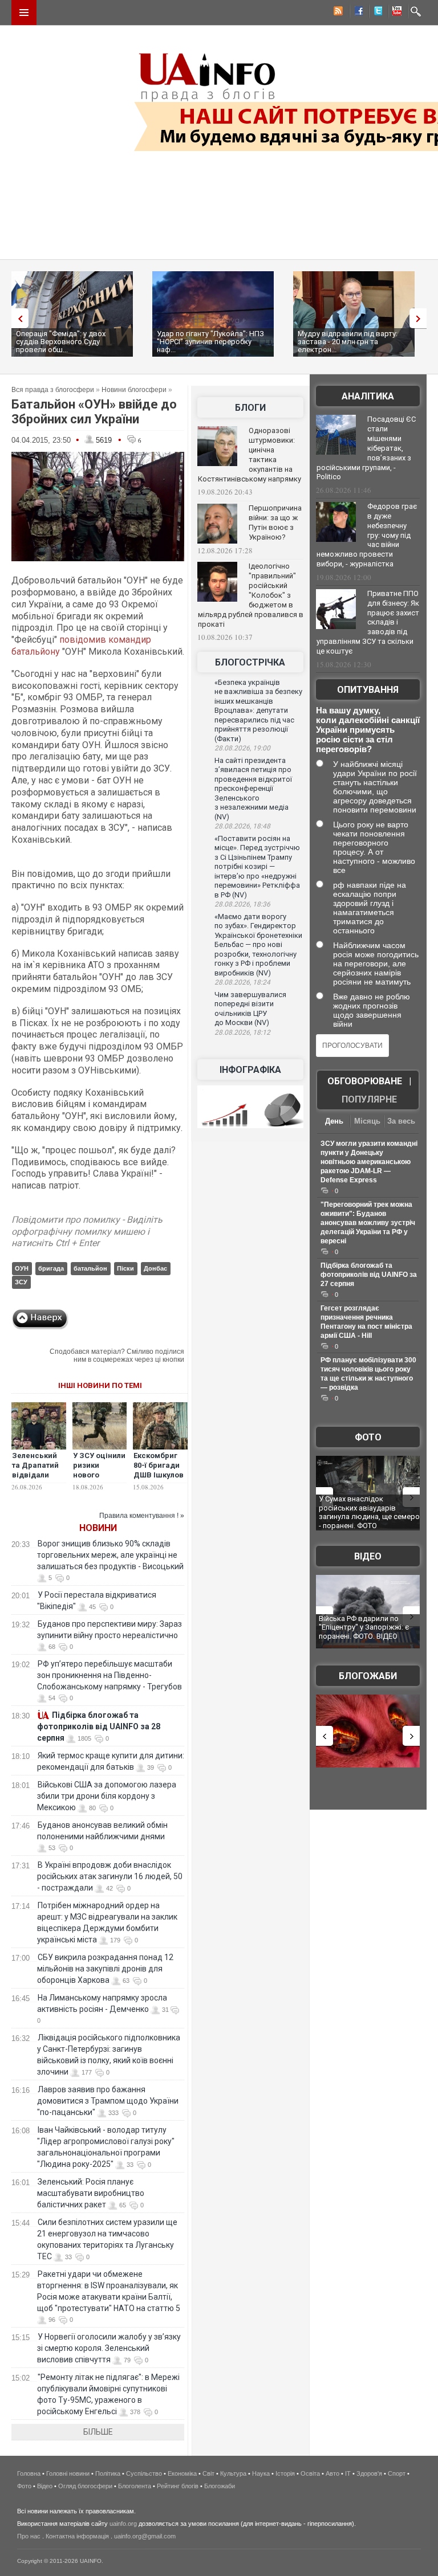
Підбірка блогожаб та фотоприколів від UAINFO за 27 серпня (369, 1275)
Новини (98, 1528)
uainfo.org (123, 2524)
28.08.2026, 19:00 (242, 748)
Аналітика (368, 396)
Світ (208, 2473)
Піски (125, 1268)
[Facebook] (356, 13)
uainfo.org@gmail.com (145, 2536)
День (334, 1121)
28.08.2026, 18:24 (242, 982)
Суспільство (144, 2473)
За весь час (401, 1122)
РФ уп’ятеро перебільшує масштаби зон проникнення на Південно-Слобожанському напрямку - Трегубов (109, 1675)
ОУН (22, 1268)
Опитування (368, 690)
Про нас (29, 2536)
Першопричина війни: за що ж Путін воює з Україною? (275, 522)
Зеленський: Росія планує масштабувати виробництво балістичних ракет (91, 2193)
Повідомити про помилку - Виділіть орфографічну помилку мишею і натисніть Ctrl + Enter (87, 1232)
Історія (285, 2473)
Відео (368, 1556)
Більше (98, 2432)
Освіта (310, 2473)
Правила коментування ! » (142, 1516)
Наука (261, 2473)
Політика (108, 2473)
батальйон (90, 1268)
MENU (24, 13)
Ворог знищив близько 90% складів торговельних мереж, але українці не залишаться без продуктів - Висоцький (110, 1555)
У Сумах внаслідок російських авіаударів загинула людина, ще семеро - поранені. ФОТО (369, 1512)
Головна (29, 2473)
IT (348, 2473)
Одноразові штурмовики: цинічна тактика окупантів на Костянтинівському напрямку (250, 455)
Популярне (369, 1099)
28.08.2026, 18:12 (242, 1032)
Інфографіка (250, 1070)
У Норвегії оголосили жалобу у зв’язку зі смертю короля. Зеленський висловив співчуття (109, 2348)
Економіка (182, 2473)
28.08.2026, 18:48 (242, 826)
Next (421, 318)
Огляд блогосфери (85, 2486)
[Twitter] (376, 13)
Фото (368, 1437)
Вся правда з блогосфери (53, 390)
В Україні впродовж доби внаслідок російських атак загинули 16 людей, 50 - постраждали (110, 1876)
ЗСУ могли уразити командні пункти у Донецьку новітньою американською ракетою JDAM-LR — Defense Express (369, 1162)
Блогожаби (368, 1676)
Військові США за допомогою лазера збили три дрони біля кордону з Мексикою (107, 1796)
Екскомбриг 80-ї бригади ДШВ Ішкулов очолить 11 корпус (159, 1475)
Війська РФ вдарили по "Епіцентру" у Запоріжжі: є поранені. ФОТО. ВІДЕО (364, 1627)
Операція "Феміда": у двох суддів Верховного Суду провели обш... (61, 342)
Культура (233, 2473)
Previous (17, 318)
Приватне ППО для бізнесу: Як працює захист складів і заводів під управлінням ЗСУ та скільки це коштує (368, 622)
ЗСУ (21, 1282)
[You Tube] (395, 13)
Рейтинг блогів (178, 2486)
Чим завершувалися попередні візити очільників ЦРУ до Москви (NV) (250, 1009)
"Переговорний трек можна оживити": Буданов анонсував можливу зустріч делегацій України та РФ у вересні (368, 1223)
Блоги (250, 408)
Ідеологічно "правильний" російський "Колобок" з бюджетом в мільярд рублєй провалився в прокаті (251, 595)
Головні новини (68, 2473)
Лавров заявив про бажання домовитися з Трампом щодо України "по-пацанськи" (108, 2101)
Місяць (367, 1121)
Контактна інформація (77, 2536)
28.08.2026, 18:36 (242, 904)
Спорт (397, 2473)
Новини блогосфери (134, 390)
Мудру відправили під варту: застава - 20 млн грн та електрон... (348, 342)
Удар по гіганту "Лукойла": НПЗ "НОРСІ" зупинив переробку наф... (210, 342)
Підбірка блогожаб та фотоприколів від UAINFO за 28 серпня (99, 1726)
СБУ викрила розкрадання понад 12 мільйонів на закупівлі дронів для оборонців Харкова (105, 1969)
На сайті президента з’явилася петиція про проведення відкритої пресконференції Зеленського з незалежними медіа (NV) (253, 789)
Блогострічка (250, 662)
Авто (332, 2473)
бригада (51, 1268)
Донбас (155, 1268)
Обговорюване (365, 1081)
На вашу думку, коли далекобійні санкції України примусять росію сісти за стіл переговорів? (368, 730)
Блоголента (135, 2486)
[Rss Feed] (337, 13)
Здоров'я (369, 2473)
